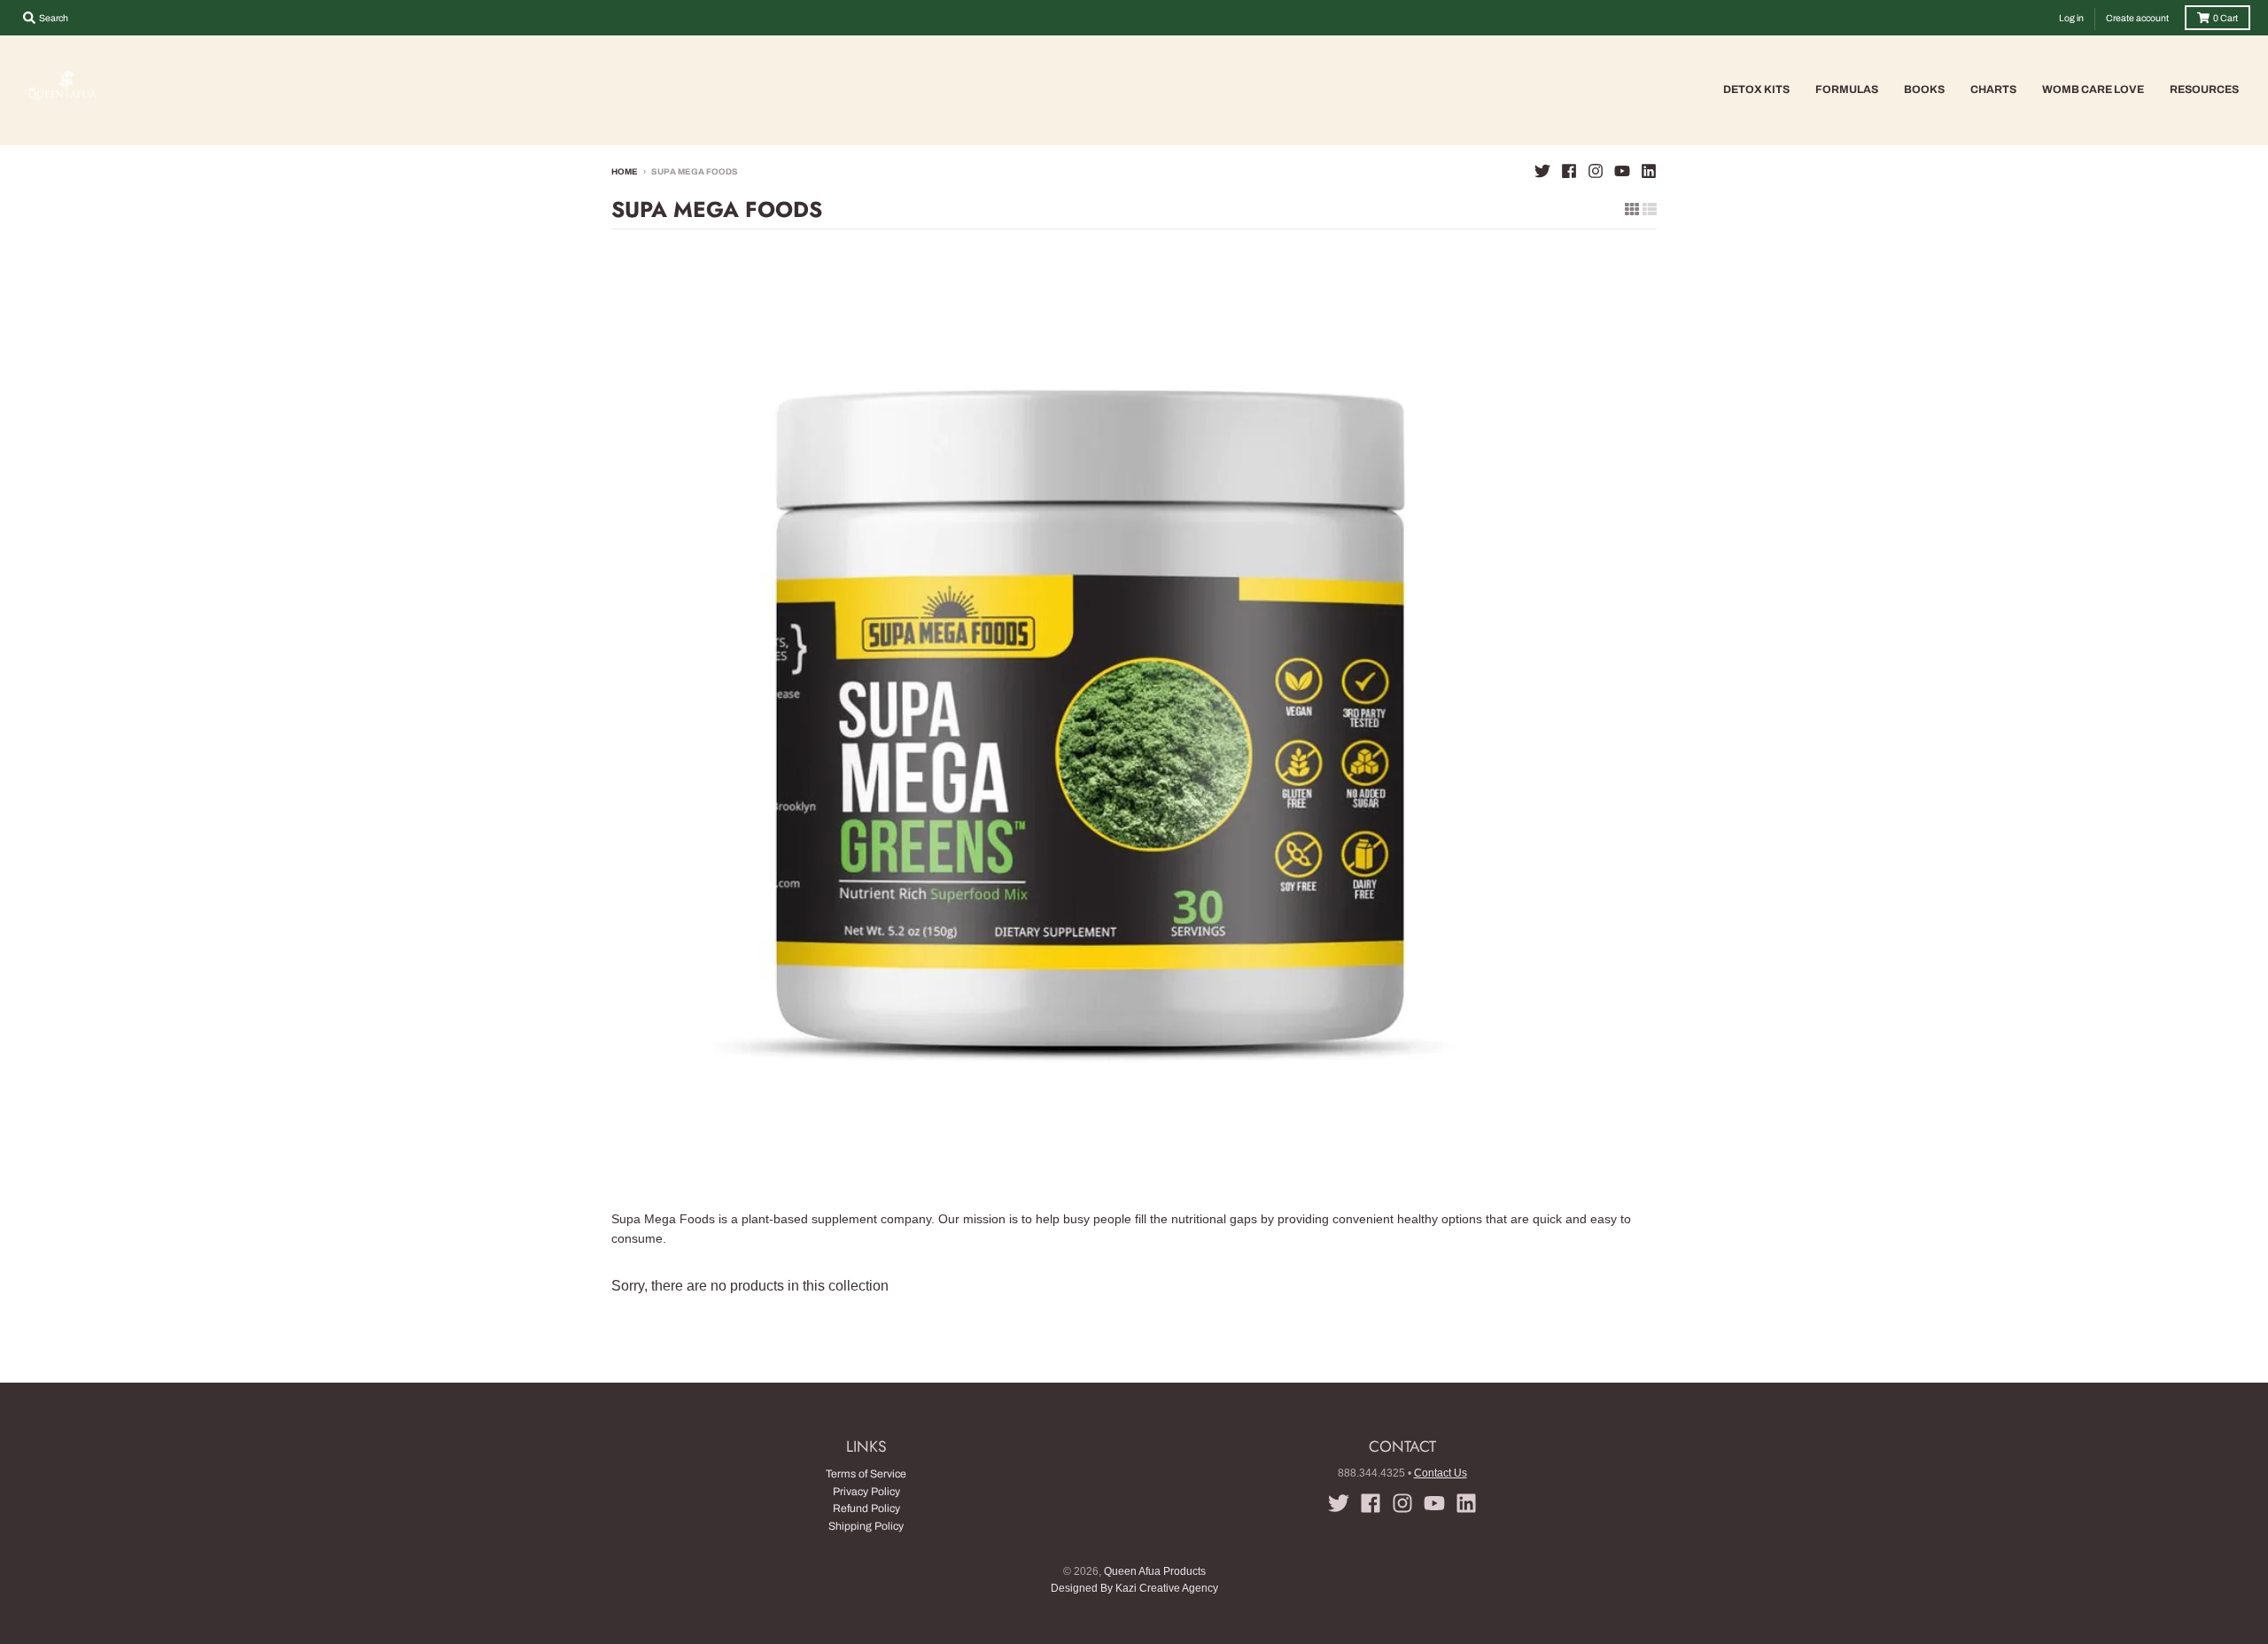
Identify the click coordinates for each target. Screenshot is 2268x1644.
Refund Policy (866, 1508)
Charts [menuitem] (1993, 89)
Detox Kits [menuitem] (1756, 89)
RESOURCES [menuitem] (2204, 89)
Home (625, 172)
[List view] (1650, 209)
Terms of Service (866, 1474)
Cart (2225, 18)
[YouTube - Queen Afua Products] (1622, 171)
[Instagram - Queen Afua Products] (1596, 171)
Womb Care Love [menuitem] (2093, 89)
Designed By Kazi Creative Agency (1134, 1588)
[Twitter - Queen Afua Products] (1542, 171)
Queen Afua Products (1155, 1571)
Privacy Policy (866, 1492)
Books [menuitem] (1924, 89)
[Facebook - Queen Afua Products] (1569, 171)
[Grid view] (1632, 209)
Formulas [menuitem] (1847, 89)
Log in (2071, 18)
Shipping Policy (866, 1526)
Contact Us (1441, 1473)
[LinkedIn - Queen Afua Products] (1649, 171)
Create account (2137, 18)
